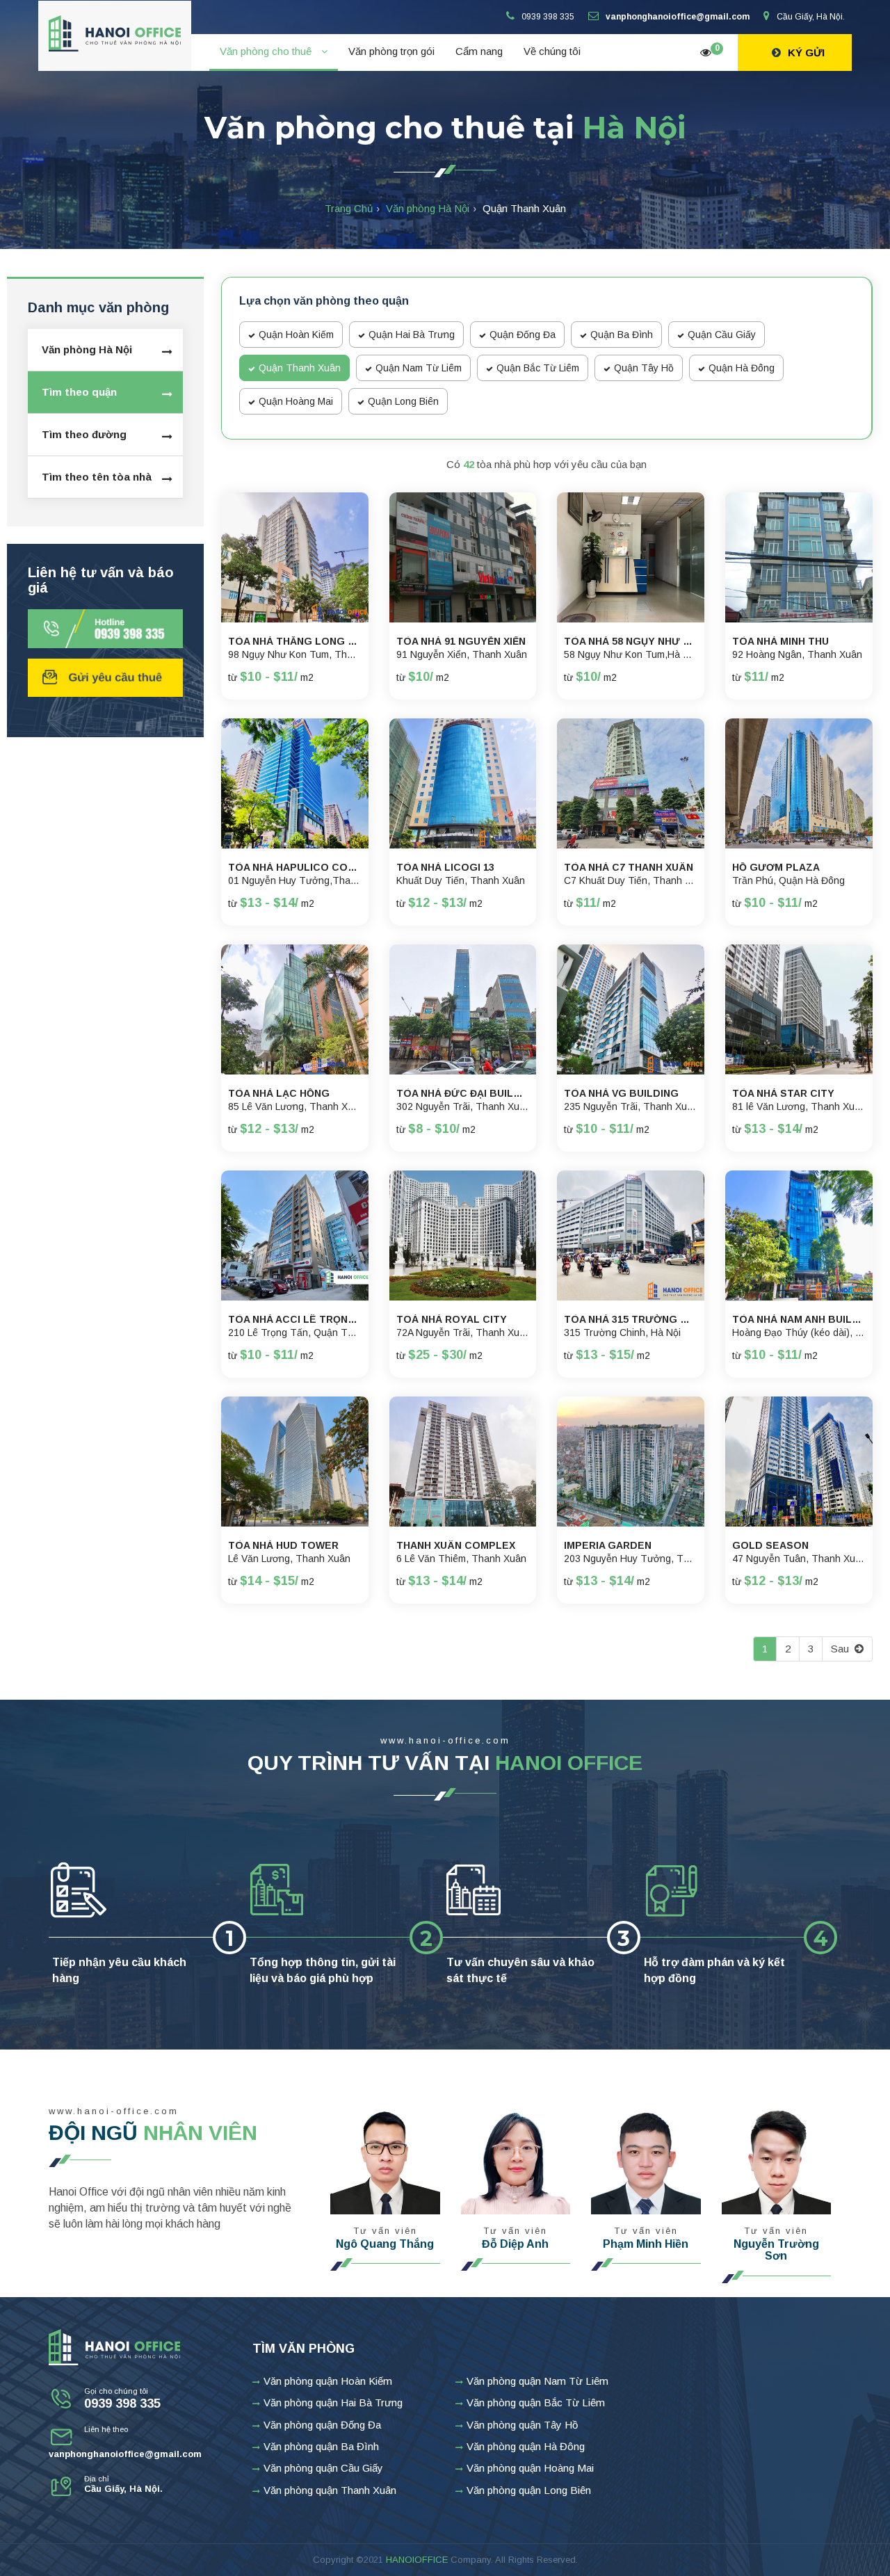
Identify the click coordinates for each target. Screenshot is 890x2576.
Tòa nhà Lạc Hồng (279, 1094)
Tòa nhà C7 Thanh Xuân (629, 868)
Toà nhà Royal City (452, 1320)
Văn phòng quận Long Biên (529, 2490)
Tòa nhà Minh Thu (780, 642)
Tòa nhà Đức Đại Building (463, 1094)
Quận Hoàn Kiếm (296, 335)
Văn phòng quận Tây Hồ (522, 2425)
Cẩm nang (479, 51)
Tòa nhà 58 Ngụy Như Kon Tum (631, 642)
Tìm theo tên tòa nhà (97, 477)
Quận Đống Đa (523, 335)
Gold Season (770, 1546)
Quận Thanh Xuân (300, 368)
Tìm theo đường (84, 434)
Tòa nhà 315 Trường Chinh (631, 1320)
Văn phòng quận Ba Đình (321, 2446)
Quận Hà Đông (742, 368)
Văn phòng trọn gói (391, 51)
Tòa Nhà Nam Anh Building (799, 1320)
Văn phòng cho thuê (267, 51)
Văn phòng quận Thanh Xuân (330, 2490)
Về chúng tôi (552, 51)
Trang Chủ (349, 208)
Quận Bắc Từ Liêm (538, 368)
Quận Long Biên (403, 401)
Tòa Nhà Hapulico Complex (295, 868)
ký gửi (806, 53)
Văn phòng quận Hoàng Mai (530, 2468)
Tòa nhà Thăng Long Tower (295, 642)
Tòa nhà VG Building (621, 1094)
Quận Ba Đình (622, 335)
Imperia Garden (608, 1546)
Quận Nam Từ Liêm (419, 368)
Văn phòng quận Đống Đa (322, 2425)
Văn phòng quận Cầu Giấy (323, 2468)
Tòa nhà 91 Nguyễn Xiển (461, 642)
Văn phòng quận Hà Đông (526, 2446)
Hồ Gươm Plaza (776, 868)
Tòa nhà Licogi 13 (445, 868)
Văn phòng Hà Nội (428, 208)
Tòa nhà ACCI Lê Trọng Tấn (295, 1320)
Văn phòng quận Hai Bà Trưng (333, 2402)
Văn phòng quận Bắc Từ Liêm (536, 2402)
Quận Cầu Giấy (722, 335)
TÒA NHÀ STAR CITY (783, 1094)
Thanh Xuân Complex (456, 1546)
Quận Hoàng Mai (296, 401)
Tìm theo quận (79, 392)
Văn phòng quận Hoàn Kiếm (328, 2381)
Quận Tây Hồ (644, 368)
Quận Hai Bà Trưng (412, 335)
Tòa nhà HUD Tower (283, 1546)
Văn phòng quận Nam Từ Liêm (537, 2381)
